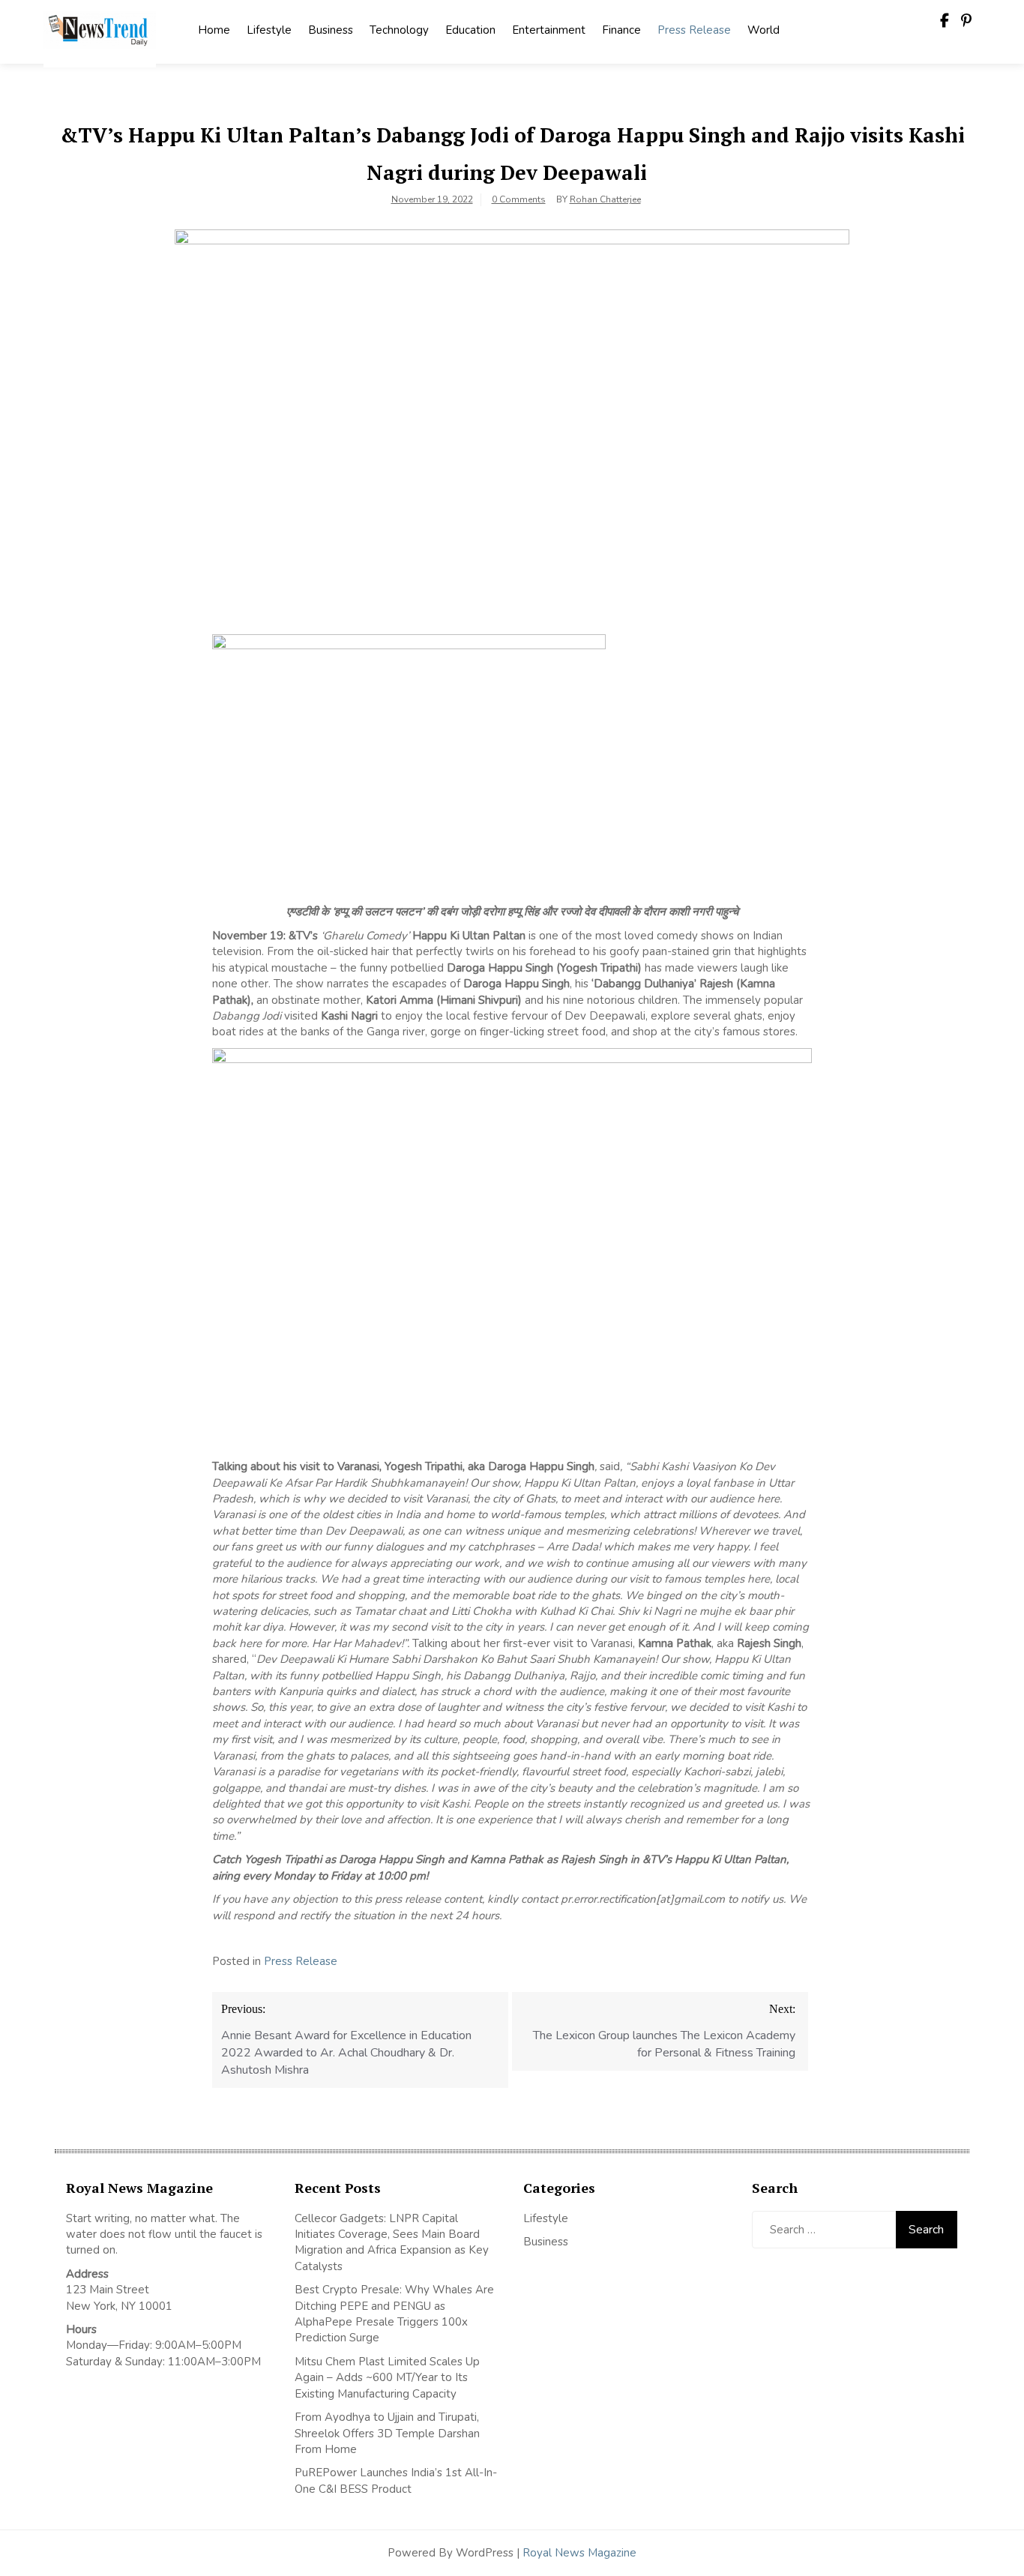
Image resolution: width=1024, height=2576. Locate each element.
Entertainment (549, 30)
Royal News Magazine (579, 2553)
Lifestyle (269, 30)
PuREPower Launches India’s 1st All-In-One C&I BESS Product (396, 2480)
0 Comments (519, 199)
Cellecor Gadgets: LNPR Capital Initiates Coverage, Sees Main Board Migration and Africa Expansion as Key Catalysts (392, 2242)
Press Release (694, 30)
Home (214, 30)
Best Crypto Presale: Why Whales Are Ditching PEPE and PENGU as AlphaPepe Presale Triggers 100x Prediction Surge (394, 2314)
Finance (621, 30)
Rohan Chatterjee (605, 199)
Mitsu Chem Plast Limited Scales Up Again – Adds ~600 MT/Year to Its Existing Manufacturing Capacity (387, 2378)
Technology (399, 30)
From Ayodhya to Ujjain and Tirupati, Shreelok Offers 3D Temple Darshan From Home (387, 2433)
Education (470, 30)
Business (331, 30)
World (764, 30)
